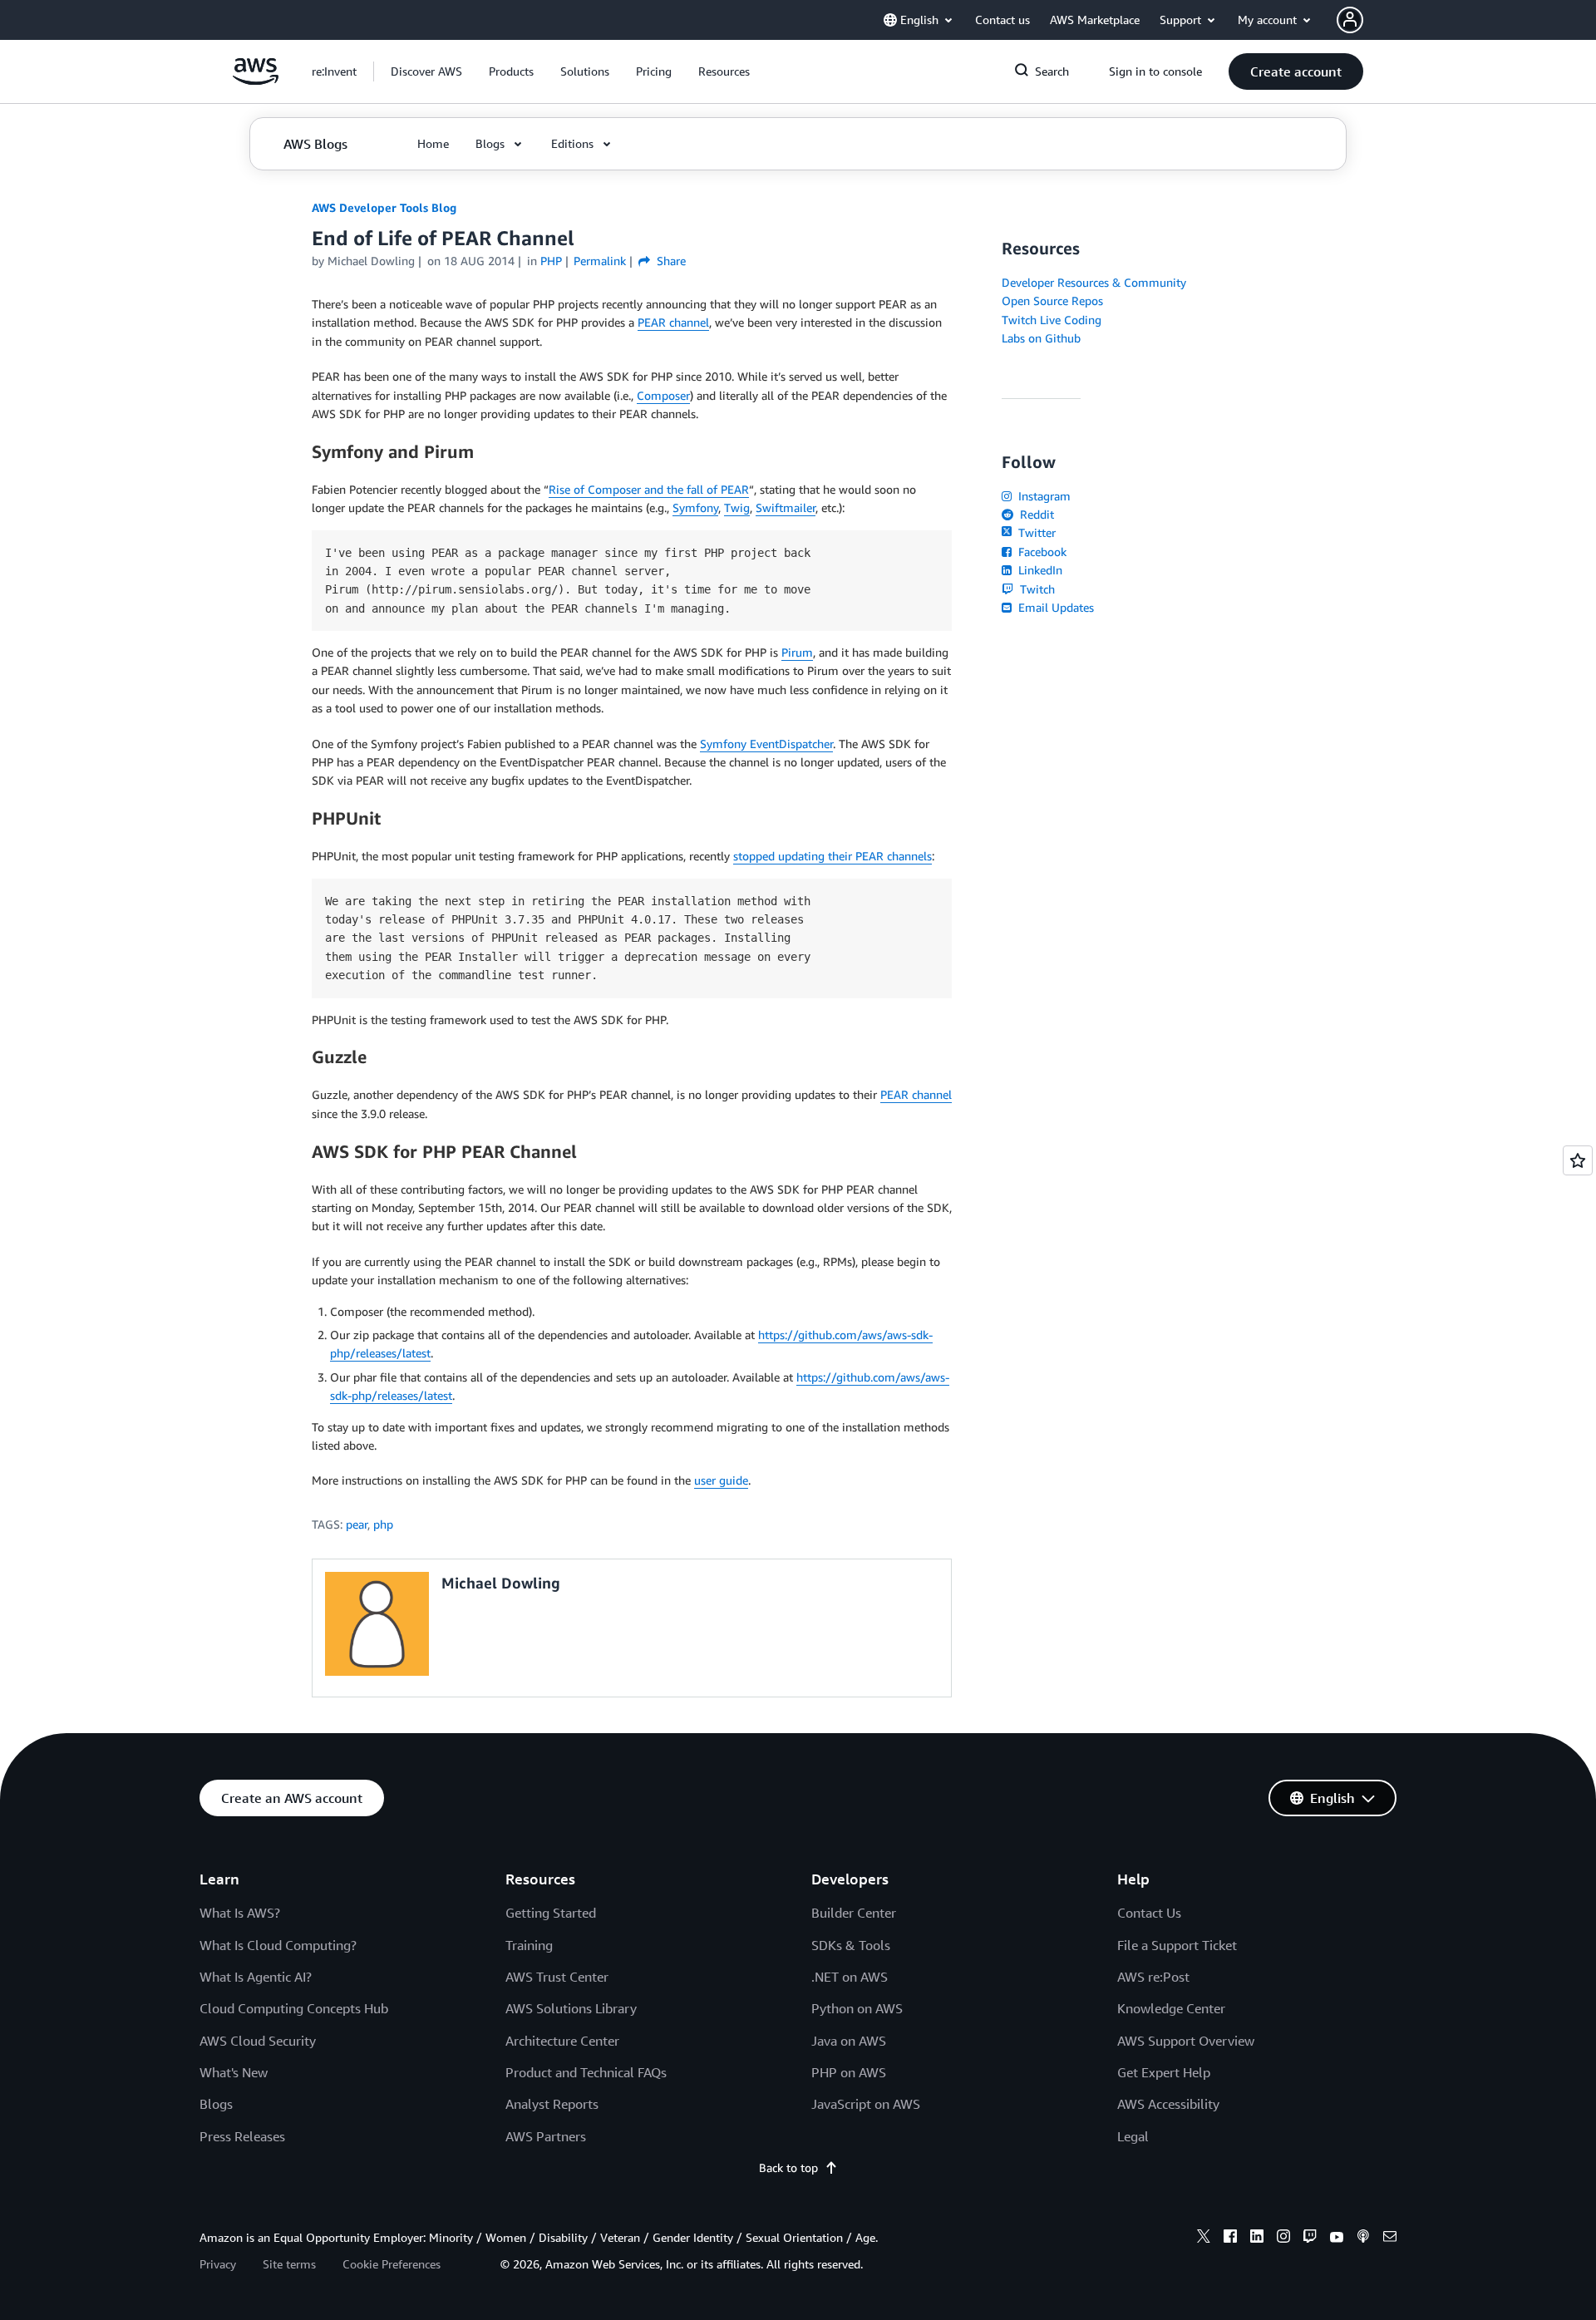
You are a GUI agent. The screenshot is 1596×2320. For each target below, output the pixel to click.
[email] (1390, 2239)
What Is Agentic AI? (256, 1977)
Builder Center (854, 1913)
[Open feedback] (1578, 1160)
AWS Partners (546, 2136)
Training (529, 1945)
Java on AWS (849, 2041)
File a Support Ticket (1177, 1945)
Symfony (695, 507)
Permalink (600, 261)
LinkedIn (1039, 570)
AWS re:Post (1153, 1977)
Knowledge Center (1171, 2008)
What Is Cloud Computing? (278, 1945)
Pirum (797, 652)
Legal (1133, 2136)
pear (357, 1524)
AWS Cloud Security (258, 2041)
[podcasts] (1363, 2239)
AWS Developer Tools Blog (384, 207)
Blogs (216, 2104)
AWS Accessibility (1168, 2104)
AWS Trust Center (557, 1977)
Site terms (289, 2264)
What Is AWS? (240, 1913)
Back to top (788, 2167)
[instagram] (1283, 2239)
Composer (663, 395)
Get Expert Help (1164, 2072)
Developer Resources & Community (1094, 282)
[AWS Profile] (1350, 20)
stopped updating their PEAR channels (832, 856)
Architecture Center (562, 2041)
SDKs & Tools (851, 1945)
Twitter (1035, 532)
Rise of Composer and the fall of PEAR (649, 489)
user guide (721, 1480)
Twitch (1036, 589)
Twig (737, 507)
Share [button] (670, 261)
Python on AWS (857, 2008)
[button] (426, 71)
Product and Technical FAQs (586, 2072)
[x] (1204, 2239)
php (383, 1524)
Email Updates (1054, 607)
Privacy (218, 2264)
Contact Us (1149, 1913)
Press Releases (242, 2136)
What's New (234, 2072)
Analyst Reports (552, 2104)
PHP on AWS (849, 2072)
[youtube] (1337, 2239)
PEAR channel (673, 322)
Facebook (1041, 552)
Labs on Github (1041, 338)
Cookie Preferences (392, 2264)
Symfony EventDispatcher (766, 744)
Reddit (1035, 514)
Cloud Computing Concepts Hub (294, 2008)
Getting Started (551, 1913)
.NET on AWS (850, 1977)
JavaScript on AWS (866, 2104)
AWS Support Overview (1186, 2041)
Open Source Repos (1052, 300)
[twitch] (1310, 2239)
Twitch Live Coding (1052, 320)
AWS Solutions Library (571, 2008)
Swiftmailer (786, 507)
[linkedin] (1257, 2239)
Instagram (1043, 496)
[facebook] (1230, 2239)
